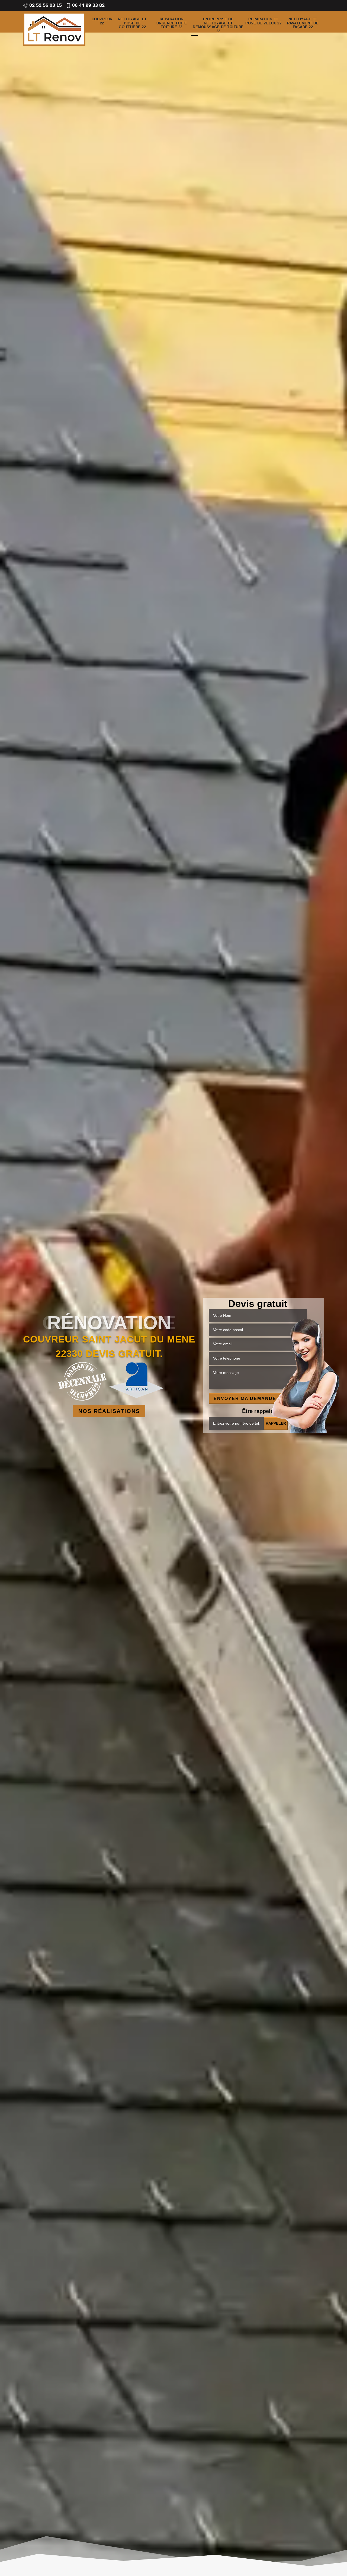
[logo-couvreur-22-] (54, 29)
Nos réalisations (109, 1411)
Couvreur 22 (102, 21)
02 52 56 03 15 (46, 5)
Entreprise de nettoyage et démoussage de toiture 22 (218, 25)
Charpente (109, 1323)
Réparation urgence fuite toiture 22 (172, 23)
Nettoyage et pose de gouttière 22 (132, 23)
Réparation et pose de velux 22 (263, 21)
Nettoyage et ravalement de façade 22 (303, 23)
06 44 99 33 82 (88, 5)
